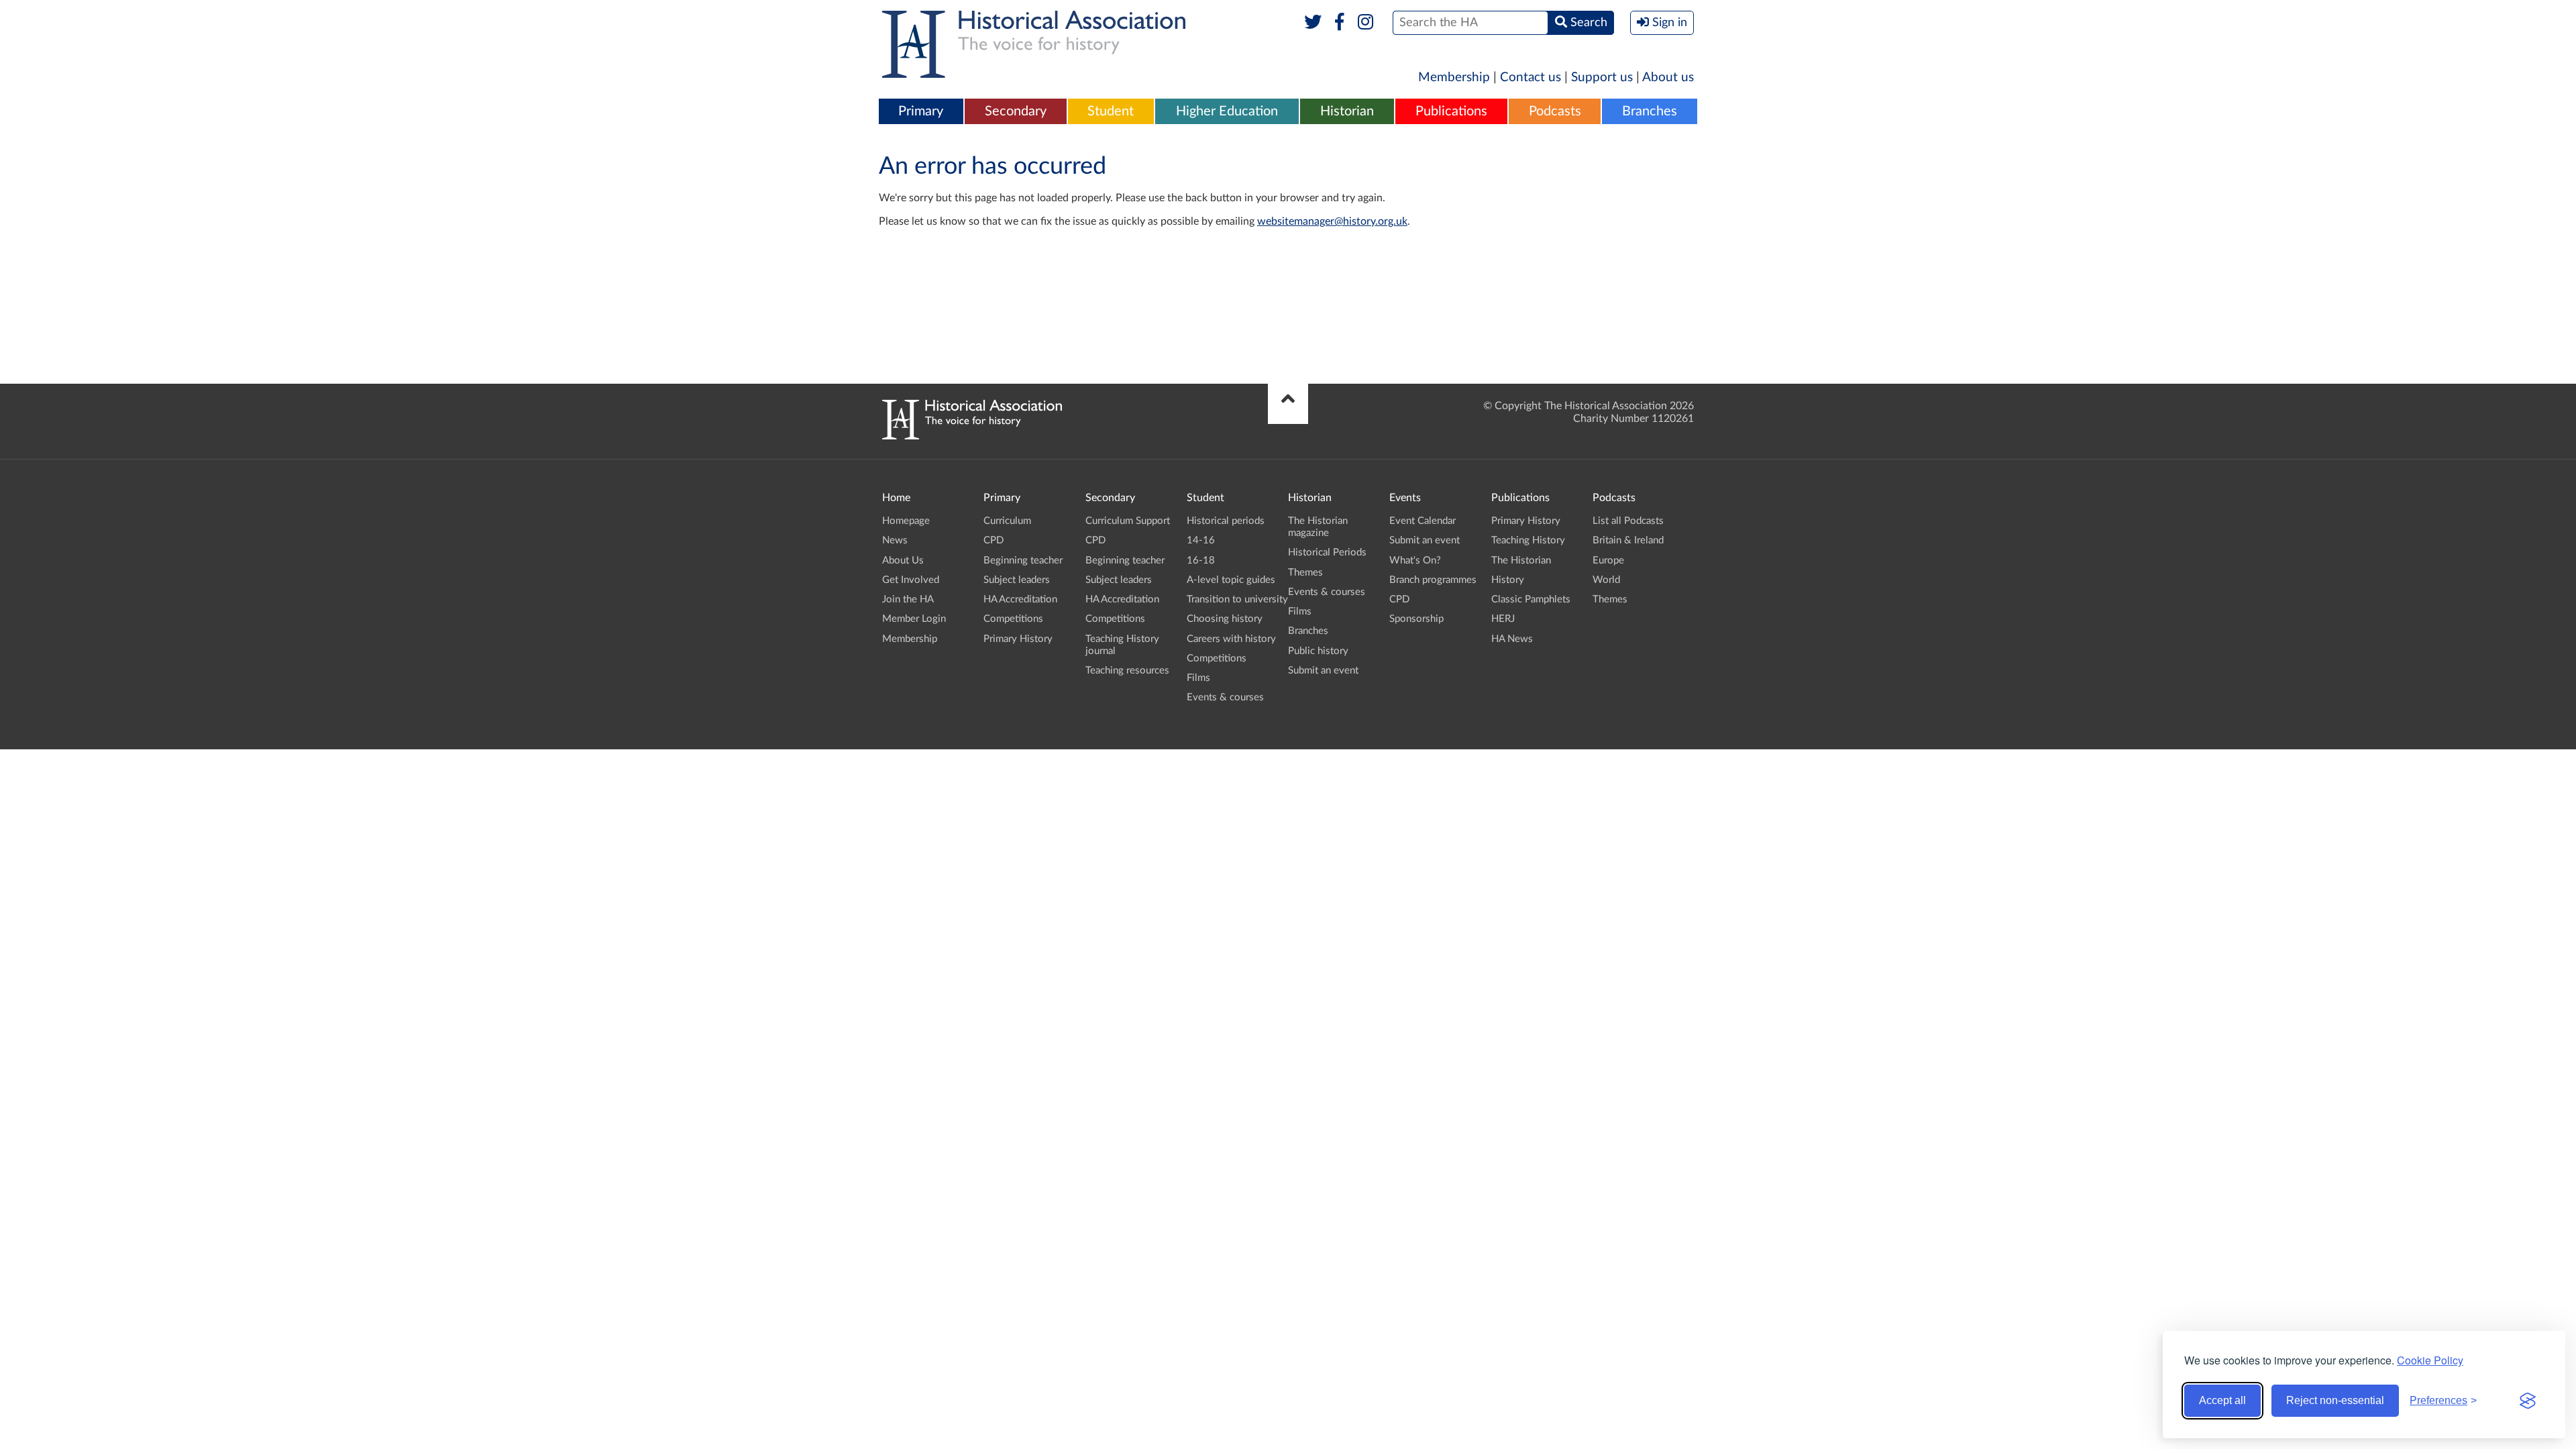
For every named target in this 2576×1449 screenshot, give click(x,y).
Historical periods (1226, 521)
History (1508, 580)
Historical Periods (1327, 552)
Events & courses (1225, 697)
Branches (1650, 111)
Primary (921, 111)
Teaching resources (1127, 670)
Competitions (1013, 619)
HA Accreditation (1020, 599)
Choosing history (1225, 619)
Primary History (1018, 639)
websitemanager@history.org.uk (1332, 221)
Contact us (1531, 77)
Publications (1451, 111)
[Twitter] (1313, 23)
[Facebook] (1339, 23)
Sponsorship (1416, 619)
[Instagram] (1366, 23)
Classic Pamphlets (1531, 599)
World (1606, 580)
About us (1668, 77)
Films (1198, 678)
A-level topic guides (1231, 580)
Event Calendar (1423, 521)
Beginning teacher (1023, 560)
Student (1111, 111)
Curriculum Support (1128, 521)
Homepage (906, 521)
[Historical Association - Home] (972, 436)
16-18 (1201, 560)
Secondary (1016, 111)
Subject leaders (1017, 580)
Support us (1602, 77)
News (895, 540)
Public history (1318, 651)
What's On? (1415, 560)
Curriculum (1007, 521)
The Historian (1521, 560)
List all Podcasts (1628, 521)
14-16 (1201, 540)
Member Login (914, 619)
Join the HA (908, 599)
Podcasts (1555, 111)
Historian (1347, 111)
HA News (1512, 639)
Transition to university (1237, 599)
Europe (1608, 560)
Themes (1305, 573)
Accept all (2222, 1400)
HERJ (1503, 619)
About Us (903, 560)
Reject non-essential (2335, 1400)
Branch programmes (1433, 580)
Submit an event (1323, 670)
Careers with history (1231, 639)
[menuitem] (921, 112)
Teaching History (1528, 540)
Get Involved (911, 580)
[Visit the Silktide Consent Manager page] (2528, 1401)
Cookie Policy (2430, 1360)
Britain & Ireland (1628, 540)
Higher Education (1227, 111)
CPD (994, 540)
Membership (1454, 77)
